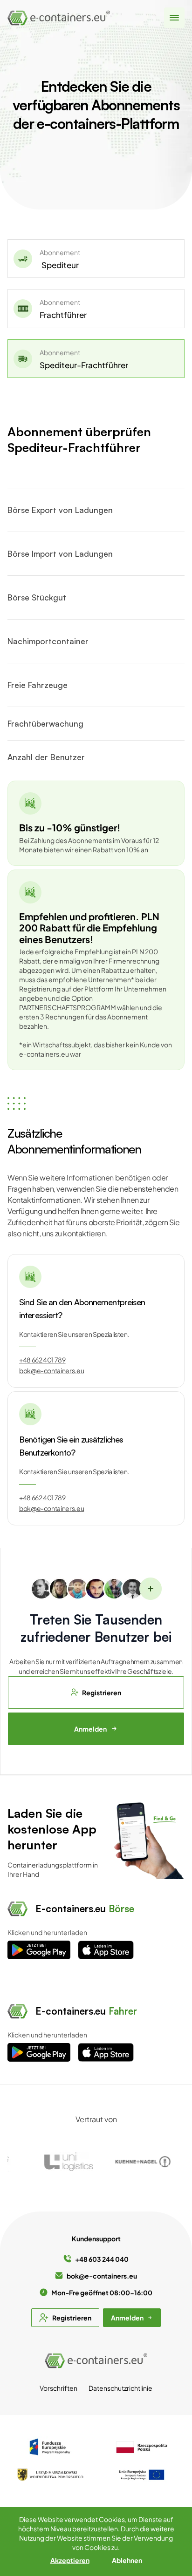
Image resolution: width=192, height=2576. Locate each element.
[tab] (96, 259)
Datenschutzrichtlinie (120, 2388)
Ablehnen (127, 2560)
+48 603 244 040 (102, 2259)
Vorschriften (58, 2388)
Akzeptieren (70, 2560)
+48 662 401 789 (42, 1360)
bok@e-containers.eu (51, 1370)
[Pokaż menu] (174, 18)
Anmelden (90, 1729)
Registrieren (102, 1693)
